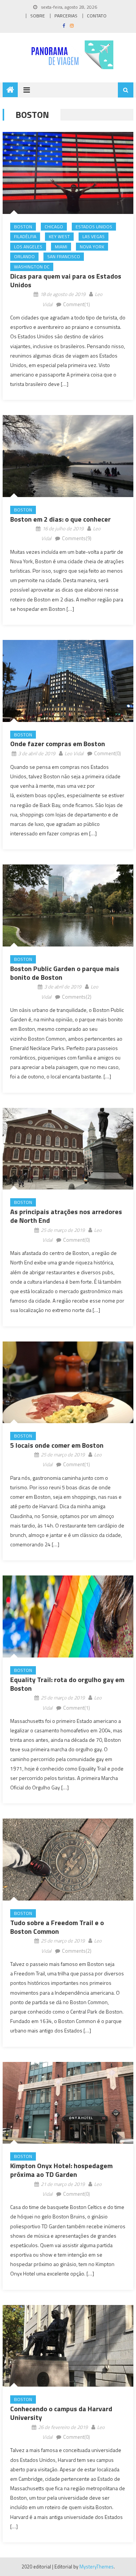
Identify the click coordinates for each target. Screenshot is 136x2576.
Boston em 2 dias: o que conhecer (60, 519)
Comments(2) (77, 997)
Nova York (92, 247)
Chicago (54, 227)
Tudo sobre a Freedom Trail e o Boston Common (57, 1927)
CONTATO (97, 16)
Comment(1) (76, 304)
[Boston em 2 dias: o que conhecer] (68, 456)
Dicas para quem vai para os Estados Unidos (66, 280)
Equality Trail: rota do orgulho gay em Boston (67, 1684)
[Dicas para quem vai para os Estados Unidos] (68, 173)
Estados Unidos (94, 227)
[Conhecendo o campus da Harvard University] (68, 2346)
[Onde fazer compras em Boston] (68, 681)
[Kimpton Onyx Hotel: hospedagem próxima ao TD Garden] (68, 2103)
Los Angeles (28, 247)
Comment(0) (107, 753)
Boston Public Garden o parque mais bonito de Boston (65, 973)
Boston (23, 227)
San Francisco (64, 256)
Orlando (24, 256)
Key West (59, 236)
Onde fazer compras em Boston (58, 744)
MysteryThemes (97, 2567)
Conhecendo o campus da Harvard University (61, 2413)
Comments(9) (77, 538)
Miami (61, 247)
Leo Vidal (74, 753)
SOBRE (38, 16)
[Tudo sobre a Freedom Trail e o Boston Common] (68, 1860)
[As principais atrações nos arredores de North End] (68, 1149)
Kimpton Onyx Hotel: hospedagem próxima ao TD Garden (61, 2170)
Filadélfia (25, 236)
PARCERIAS (66, 16)
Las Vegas (93, 236)
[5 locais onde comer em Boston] (68, 1382)
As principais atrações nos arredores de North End (66, 1216)
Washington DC (32, 267)
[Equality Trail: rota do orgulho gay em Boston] (68, 1616)
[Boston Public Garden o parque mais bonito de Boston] (68, 905)
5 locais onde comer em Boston (57, 1445)
